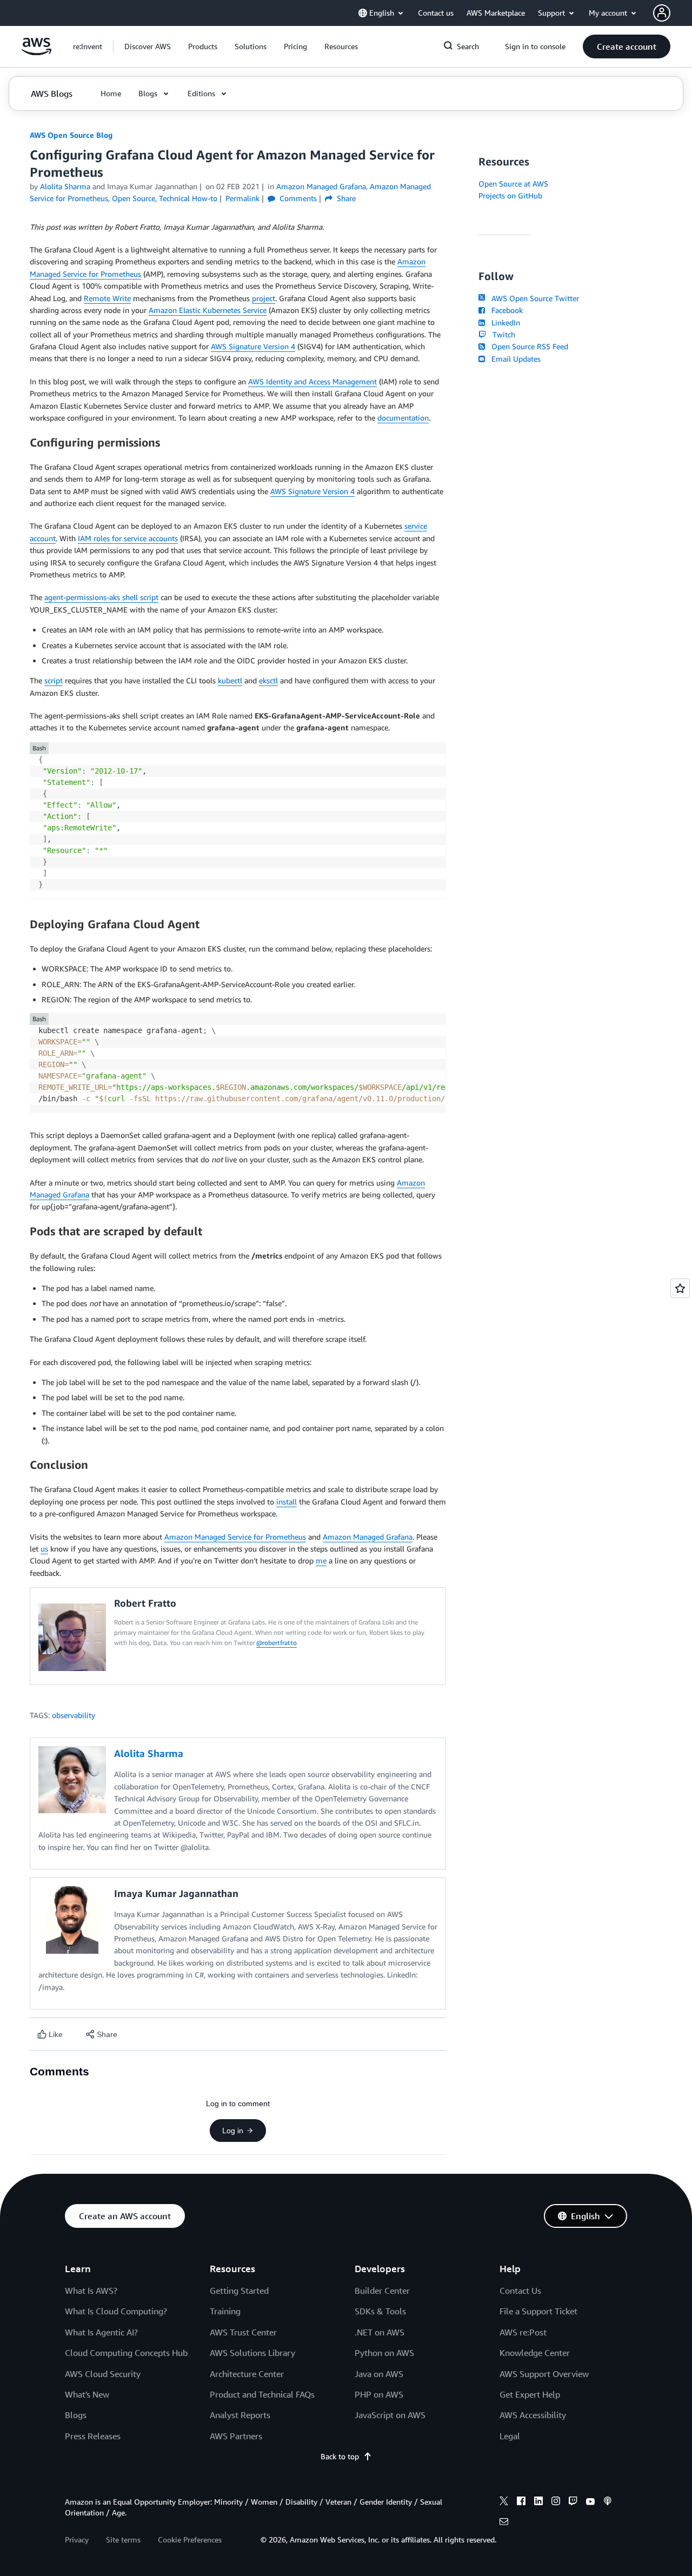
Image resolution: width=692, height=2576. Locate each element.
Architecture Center (247, 2374)
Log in (233, 2131)
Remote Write (107, 298)
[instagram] (556, 2502)
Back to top (340, 2456)
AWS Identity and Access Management (312, 381)
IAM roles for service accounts (128, 538)
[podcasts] (608, 2502)
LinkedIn (504, 322)
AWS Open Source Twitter (533, 298)
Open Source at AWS (513, 184)
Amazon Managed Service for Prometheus (235, 1537)
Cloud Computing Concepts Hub (126, 2353)
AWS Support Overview (544, 2374)
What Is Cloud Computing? (116, 2311)
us (44, 1549)
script (54, 680)
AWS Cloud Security (103, 2374)
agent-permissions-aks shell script (101, 597)
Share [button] (345, 198)
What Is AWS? (91, 2291)
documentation (403, 418)
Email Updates (514, 359)
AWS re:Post (523, 2332)
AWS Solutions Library (252, 2353)
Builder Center (382, 2291)
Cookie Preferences (190, 2540)
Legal (510, 2436)
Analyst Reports (240, 2415)
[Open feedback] (680, 1288)
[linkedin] (538, 2502)
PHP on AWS (379, 2394)
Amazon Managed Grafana (368, 1537)
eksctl (268, 680)
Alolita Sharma (65, 186)
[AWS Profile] (662, 13)
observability (74, 1715)
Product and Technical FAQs (262, 2394)
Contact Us (520, 2291)
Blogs (76, 2415)
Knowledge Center (535, 2353)
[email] (504, 2523)
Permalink (242, 198)
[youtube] (590, 2502)
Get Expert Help (530, 2394)
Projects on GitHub (510, 195)
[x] (504, 2502)
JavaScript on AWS (390, 2415)
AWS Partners (236, 2436)
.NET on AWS (380, 2332)
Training (225, 2311)
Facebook (505, 310)
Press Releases (93, 2436)
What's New (87, 2394)
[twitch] (573, 2502)
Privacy (77, 2540)
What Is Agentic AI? (101, 2332)
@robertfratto (277, 1643)
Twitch (502, 334)
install (287, 1502)
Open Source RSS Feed (528, 346)
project (264, 298)
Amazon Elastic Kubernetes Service (208, 310)
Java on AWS (379, 2374)
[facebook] (521, 2502)
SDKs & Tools (380, 2311)
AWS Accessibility (533, 2415)
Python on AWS (384, 2353)
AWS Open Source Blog (71, 135)
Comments (297, 198)
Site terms (123, 2540)
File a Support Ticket (538, 2311)
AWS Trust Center (243, 2332)
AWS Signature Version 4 (253, 346)
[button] (148, 46)
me (321, 1560)
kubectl (230, 680)
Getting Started (239, 2291)
